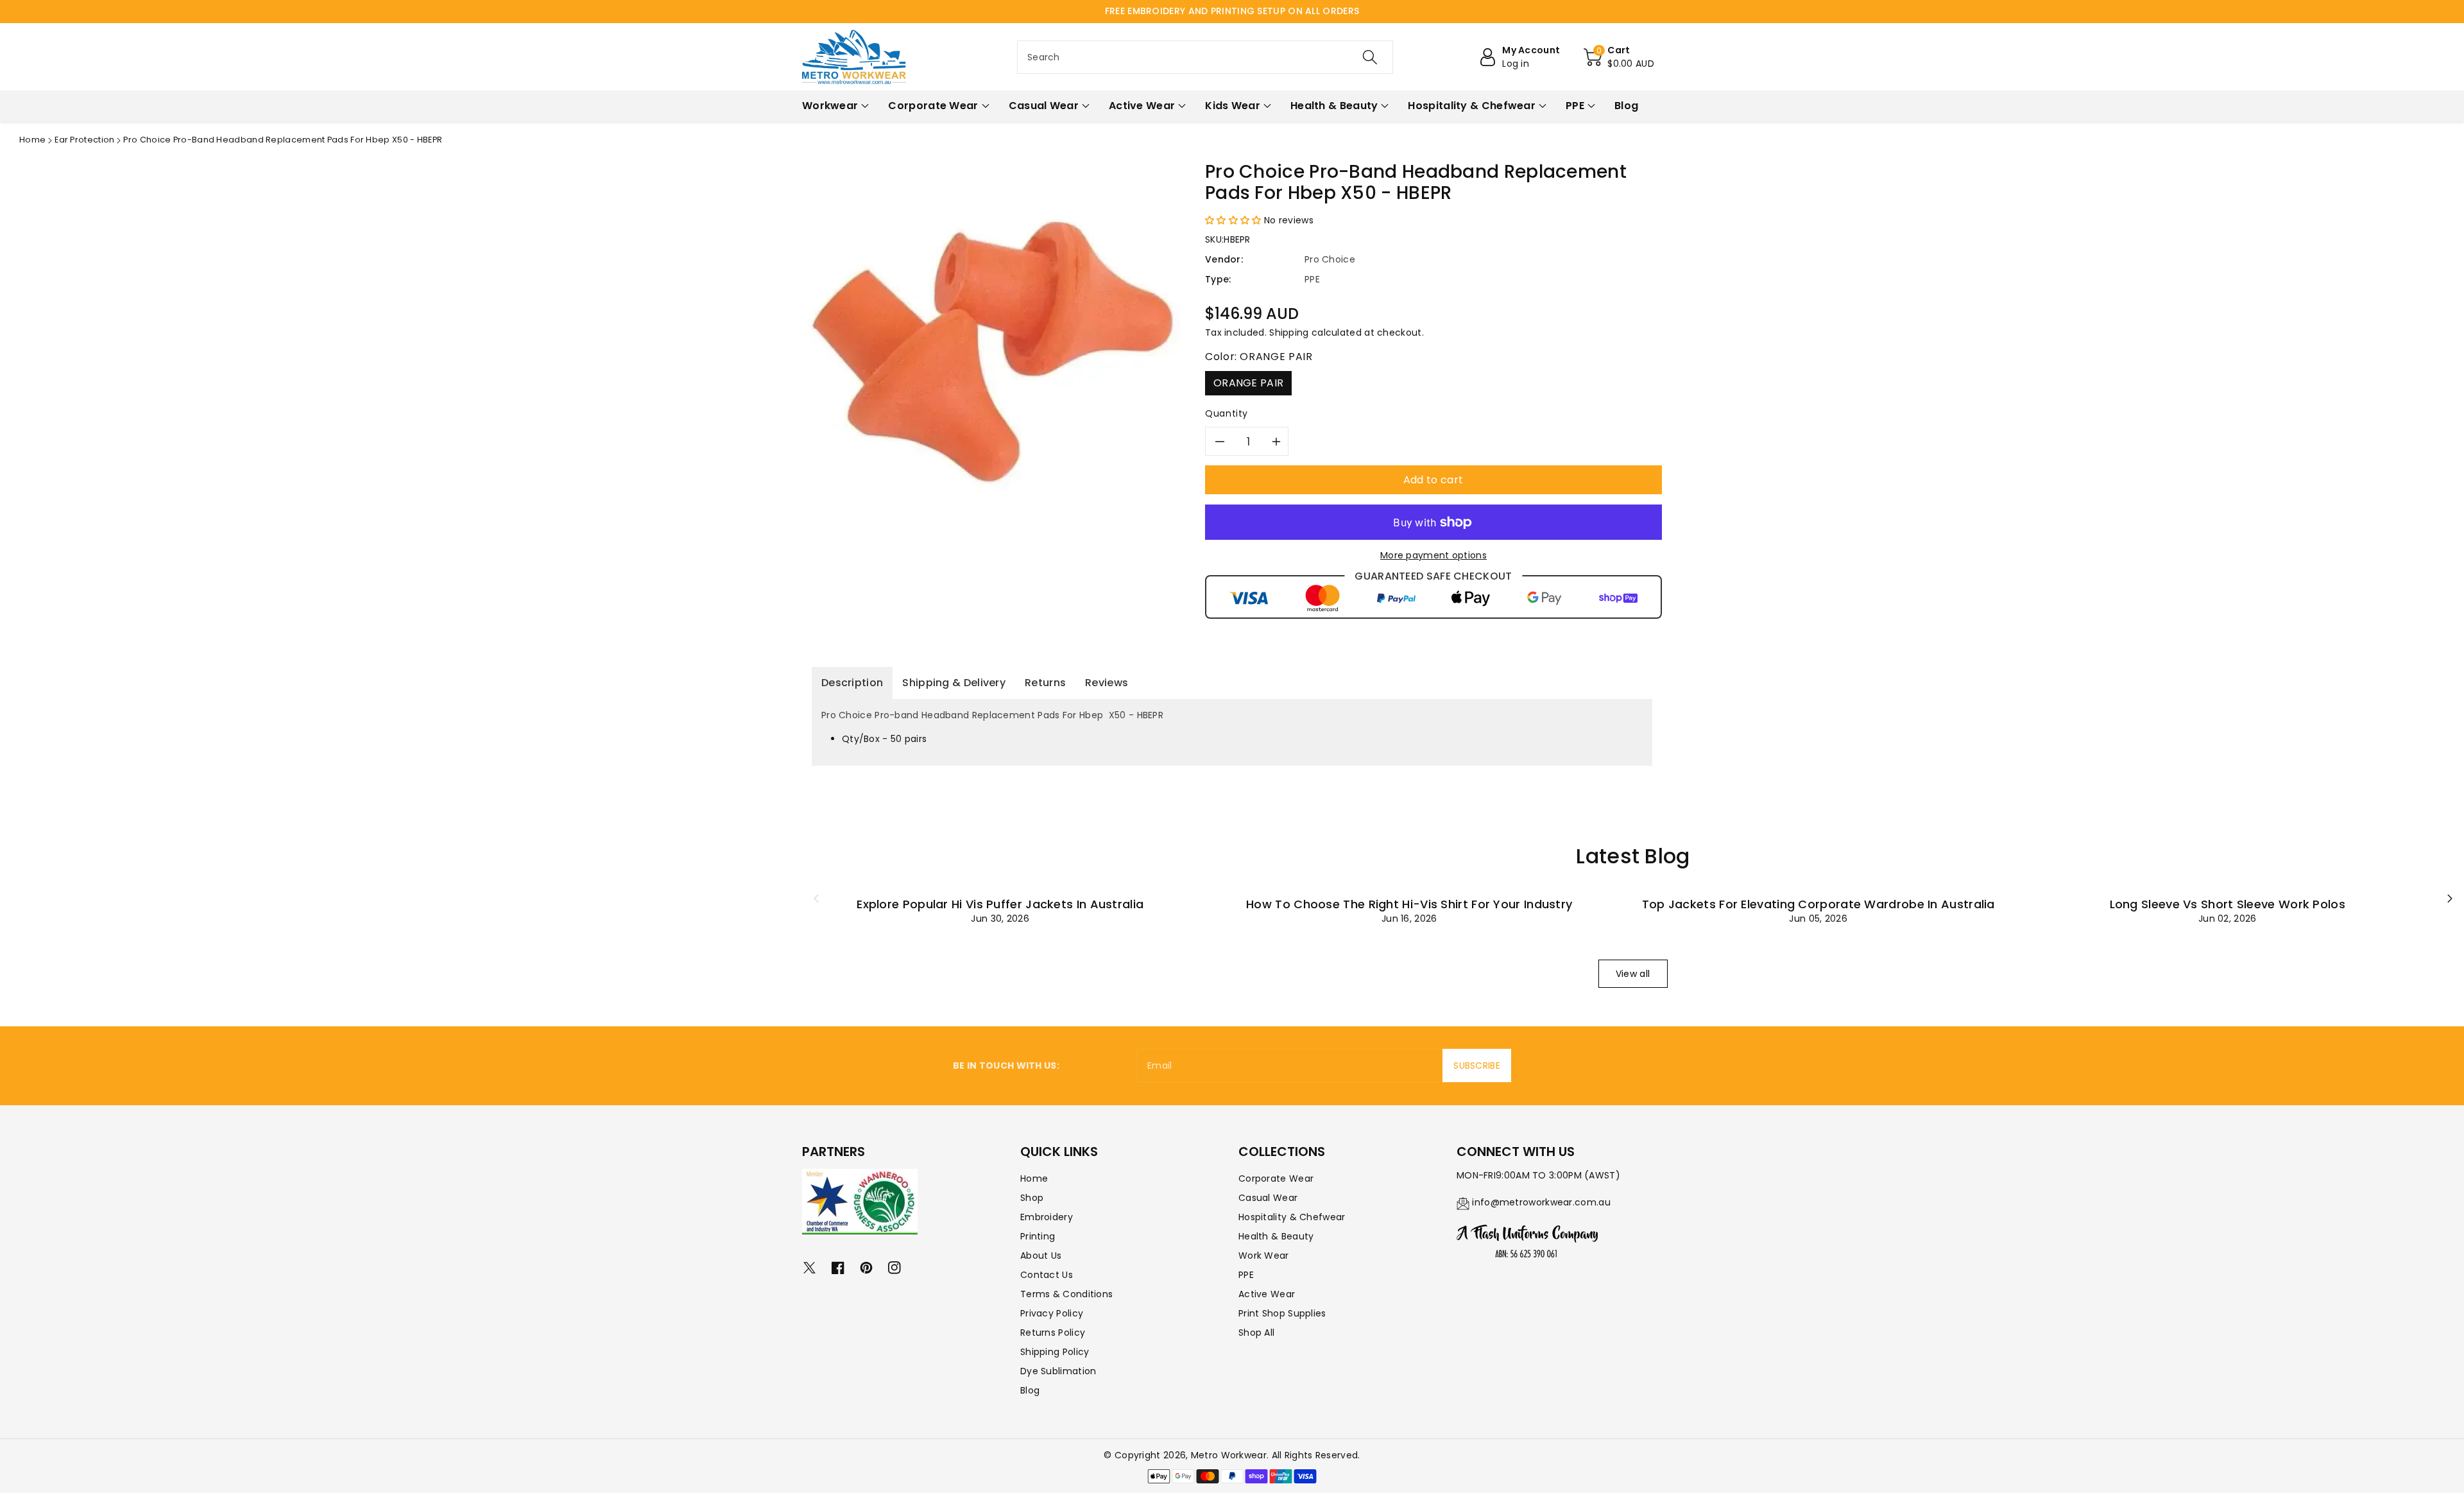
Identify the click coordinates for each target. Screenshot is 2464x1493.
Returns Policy (1053, 1333)
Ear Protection (84, 140)
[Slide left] (816, 899)
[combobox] (1205, 57)
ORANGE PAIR (1248, 383)
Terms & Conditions (1066, 1294)
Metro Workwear (1229, 1455)
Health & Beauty (1276, 1236)
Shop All (1256, 1333)
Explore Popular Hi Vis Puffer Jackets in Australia (1000, 904)
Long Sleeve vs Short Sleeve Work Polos (2228, 904)
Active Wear (1267, 1294)
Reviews (1107, 683)
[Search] (1370, 57)
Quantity (1227, 413)
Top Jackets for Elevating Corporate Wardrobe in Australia (1818, 904)
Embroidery (1047, 1217)
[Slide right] (2450, 899)
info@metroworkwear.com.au (1541, 1202)
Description (852, 683)
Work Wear (1264, 1256)
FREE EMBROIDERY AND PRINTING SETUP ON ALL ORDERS (1232, 11)
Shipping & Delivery (954, 683)
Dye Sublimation (1058, 1371)
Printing (1038, 1236)
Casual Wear (1268, 1198)
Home (32, 140)
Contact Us (1047, 1275)
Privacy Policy (1052, 1313)
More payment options (1433, 555)
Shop (1032, 1198)
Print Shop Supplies (1282, 1313)
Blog (1030, 1390)
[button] (1619, 57)
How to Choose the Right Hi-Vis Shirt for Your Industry (1409, 904)
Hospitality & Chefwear (1292, 1217)
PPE (1246, 1275)
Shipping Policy (1055, 1352)
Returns (1045, 683)
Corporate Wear (1276, 1178)
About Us (1041, 1256)
